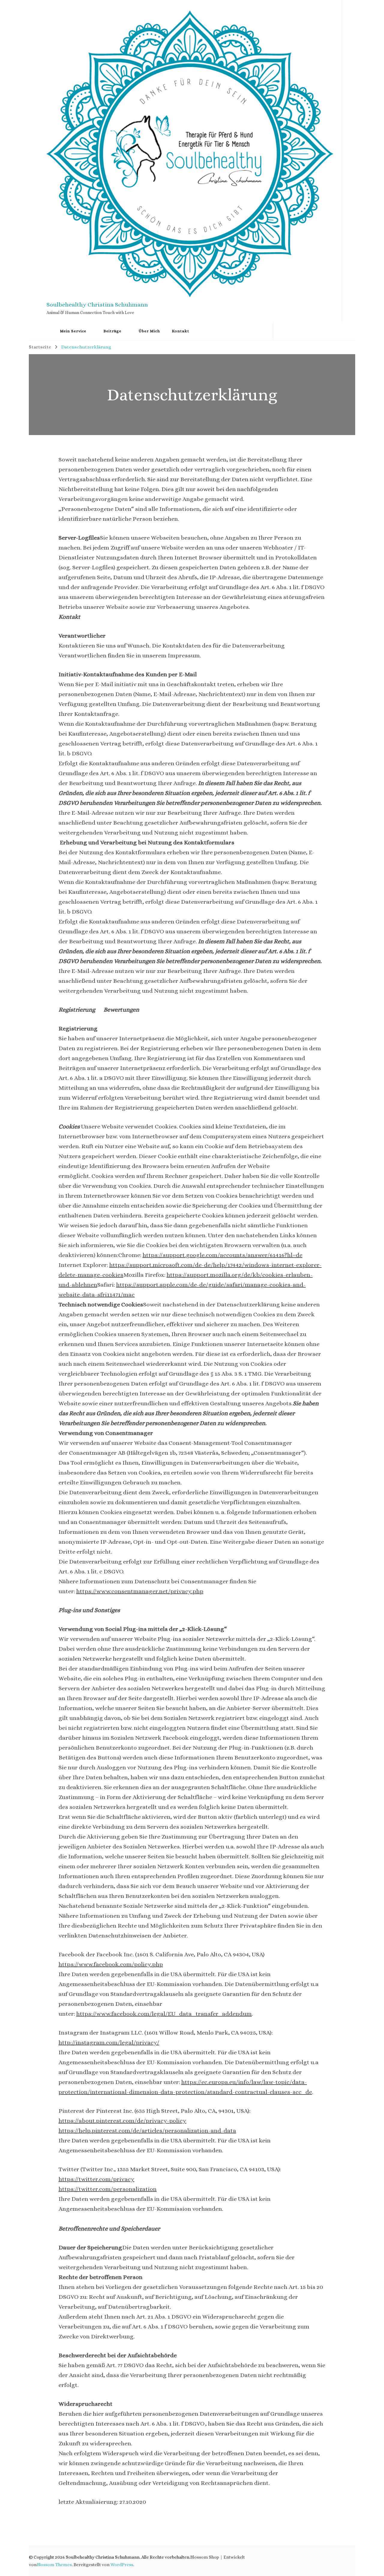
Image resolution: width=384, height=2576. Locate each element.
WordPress (122, 2565)
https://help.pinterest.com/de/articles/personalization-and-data (147, 2131)
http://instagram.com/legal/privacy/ (109, 2042)
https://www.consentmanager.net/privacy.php (140, 1591)
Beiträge (112, 331)
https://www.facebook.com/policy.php (111, 1964)
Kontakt (181, 331)
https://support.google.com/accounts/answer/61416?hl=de (222, 1255)
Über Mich (149, 331)
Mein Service (73, 331)
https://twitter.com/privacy (96, 2179)
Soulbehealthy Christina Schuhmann (97, 305)
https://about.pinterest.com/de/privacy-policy (122, 2121)
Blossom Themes (54, 2565)
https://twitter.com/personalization (108, 2189)
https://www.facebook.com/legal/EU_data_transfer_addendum (164, 2014)
